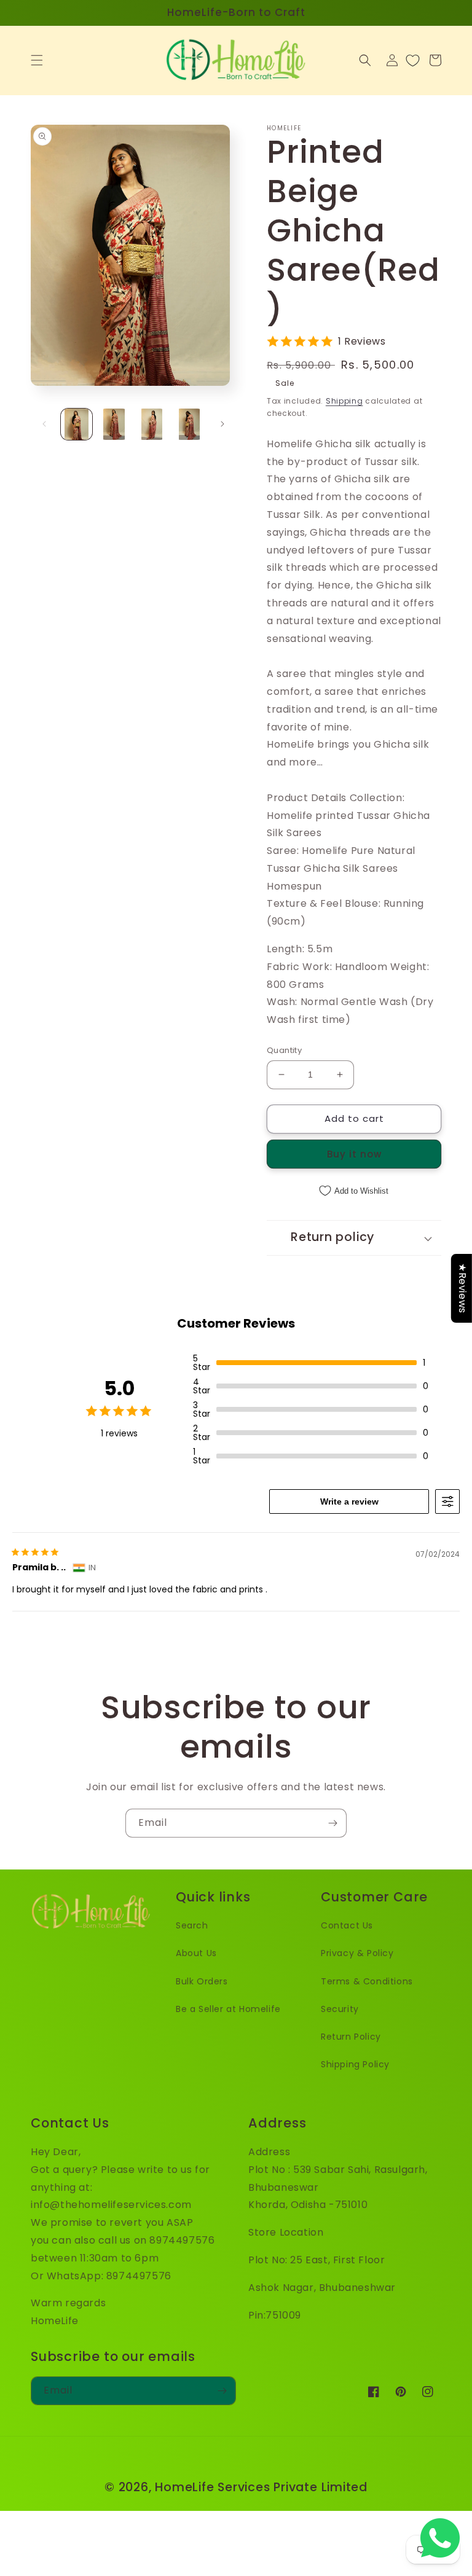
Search (192, 1925)
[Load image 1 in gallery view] (77, 424)
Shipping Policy (355, 2064)
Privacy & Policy (357, 1953)
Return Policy (351, 2037)
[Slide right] (222, 424)
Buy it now (354, 1154)
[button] (37, 60)
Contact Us (347, 1925)
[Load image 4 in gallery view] (189, 424)
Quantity (284, 1050)
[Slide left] (44, 424)
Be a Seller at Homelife (228, 2009)
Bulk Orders (202, 1981)
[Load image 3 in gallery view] (151, 424)
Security (340, 2009)
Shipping (344, 401)
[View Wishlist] (413, 60)
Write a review (349, 1501)
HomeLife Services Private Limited (261, 2487)
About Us (196, 1953)
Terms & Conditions (367, 1981)
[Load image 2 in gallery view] (114, 424)
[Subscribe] (332, 1823)
